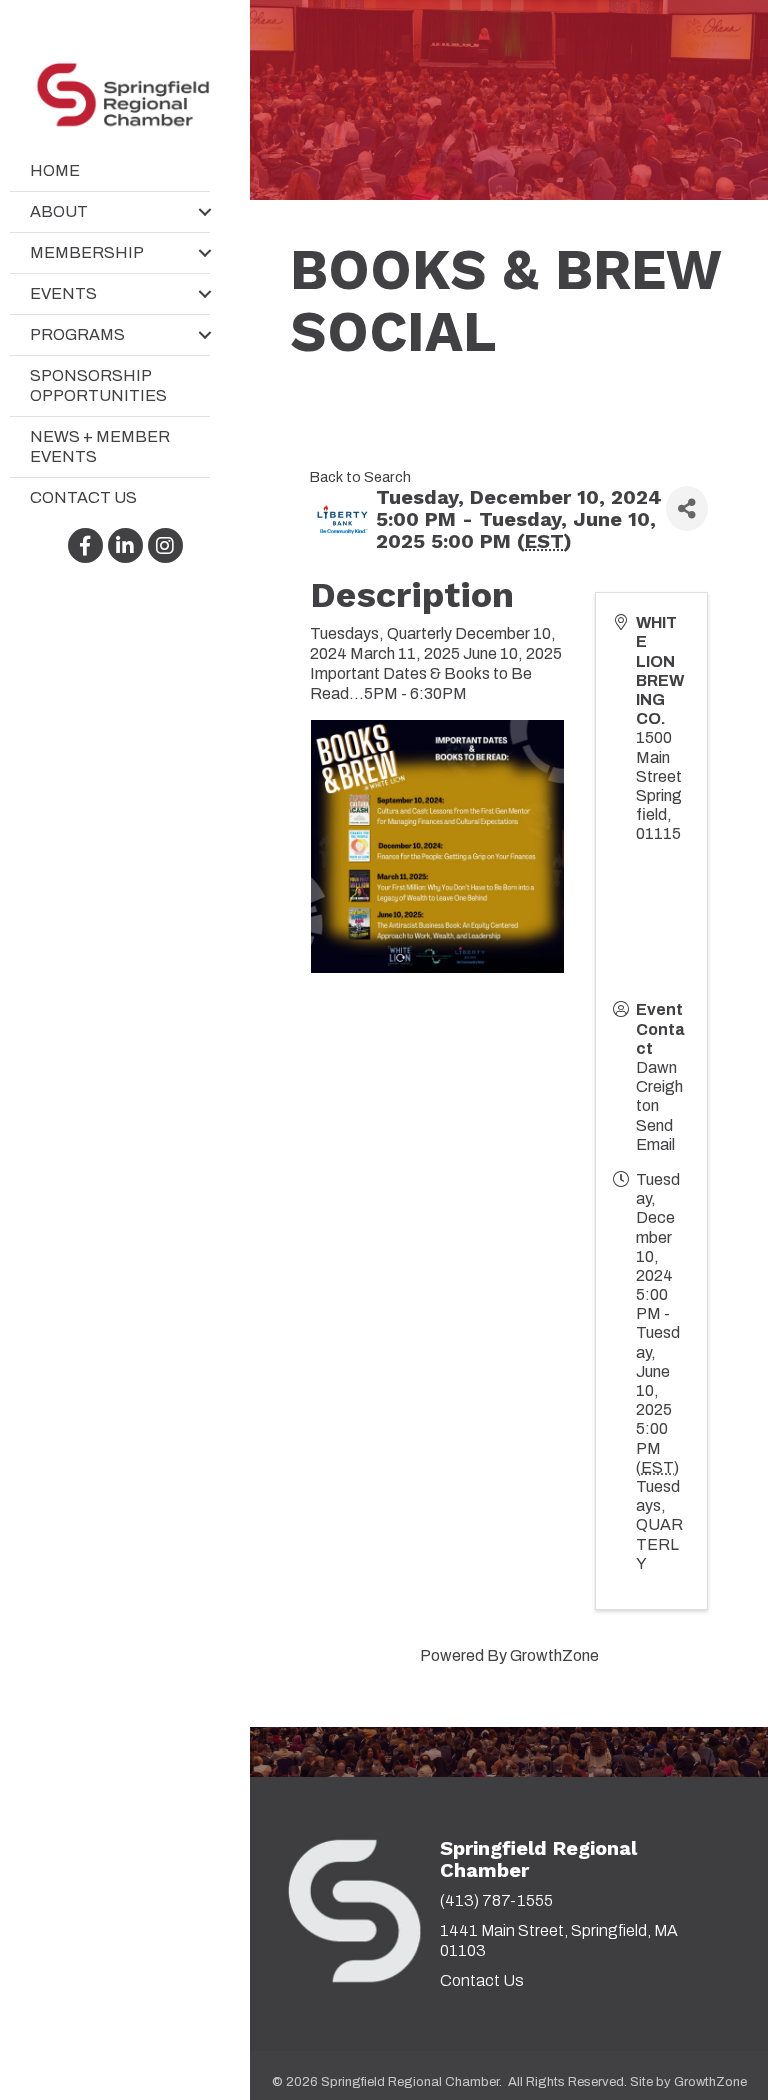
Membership (87, 252)
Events (63, 293)
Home (55, 170)
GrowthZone (554, 1655)
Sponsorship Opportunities (98, 385)
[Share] (687, 508)
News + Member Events (100, 446)
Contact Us (83, 497)
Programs (77, 334)
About (59, 211)
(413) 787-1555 (496, 1900)
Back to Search (360, 477)
